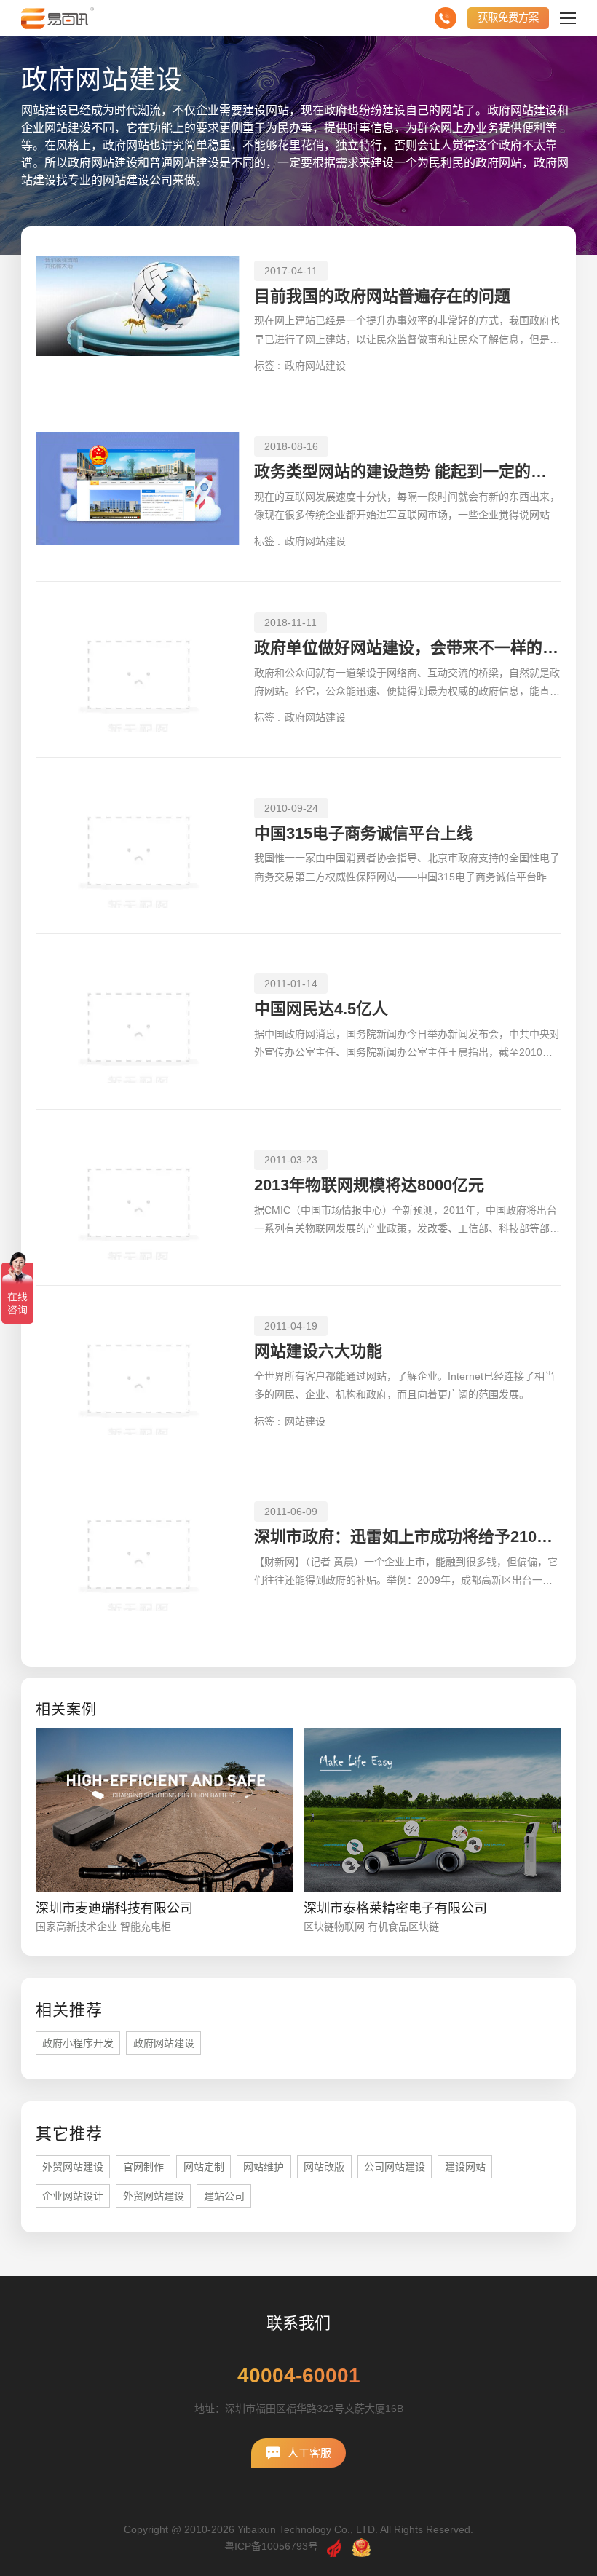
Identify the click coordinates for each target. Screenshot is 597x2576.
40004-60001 (299, 2376)
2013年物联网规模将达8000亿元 (369, 1185)
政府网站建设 (315, 366)
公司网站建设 (395, 2167)
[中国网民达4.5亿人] (138, 1022)
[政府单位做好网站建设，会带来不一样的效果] (138, 669)
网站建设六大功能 (318, 1351)
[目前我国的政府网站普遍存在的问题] (138, 318)
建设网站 (465, 2167)
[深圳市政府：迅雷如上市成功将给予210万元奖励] (138, 1549)
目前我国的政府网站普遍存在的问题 (382, 296)
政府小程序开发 (78, 2043)
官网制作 (143, 2167)
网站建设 (305, 1421)
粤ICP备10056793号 (271, 2546)
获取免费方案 (508, 17)
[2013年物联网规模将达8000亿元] (138, 1197)
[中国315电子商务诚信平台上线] (138, 846)
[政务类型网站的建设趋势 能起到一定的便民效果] (138, 494)
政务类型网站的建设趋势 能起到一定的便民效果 (408, 471)
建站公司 (224, 2196)
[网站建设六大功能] (138, 1374)
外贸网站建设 (73, 2167)
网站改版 (324, 2167)
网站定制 (204, 2167)
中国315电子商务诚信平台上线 (363, 833)
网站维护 (264, 2167)
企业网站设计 (73, 2196)
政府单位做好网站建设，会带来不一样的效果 (408, 648)
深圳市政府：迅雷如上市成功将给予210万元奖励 (408, 1537)
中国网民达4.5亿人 (321, 1009)
